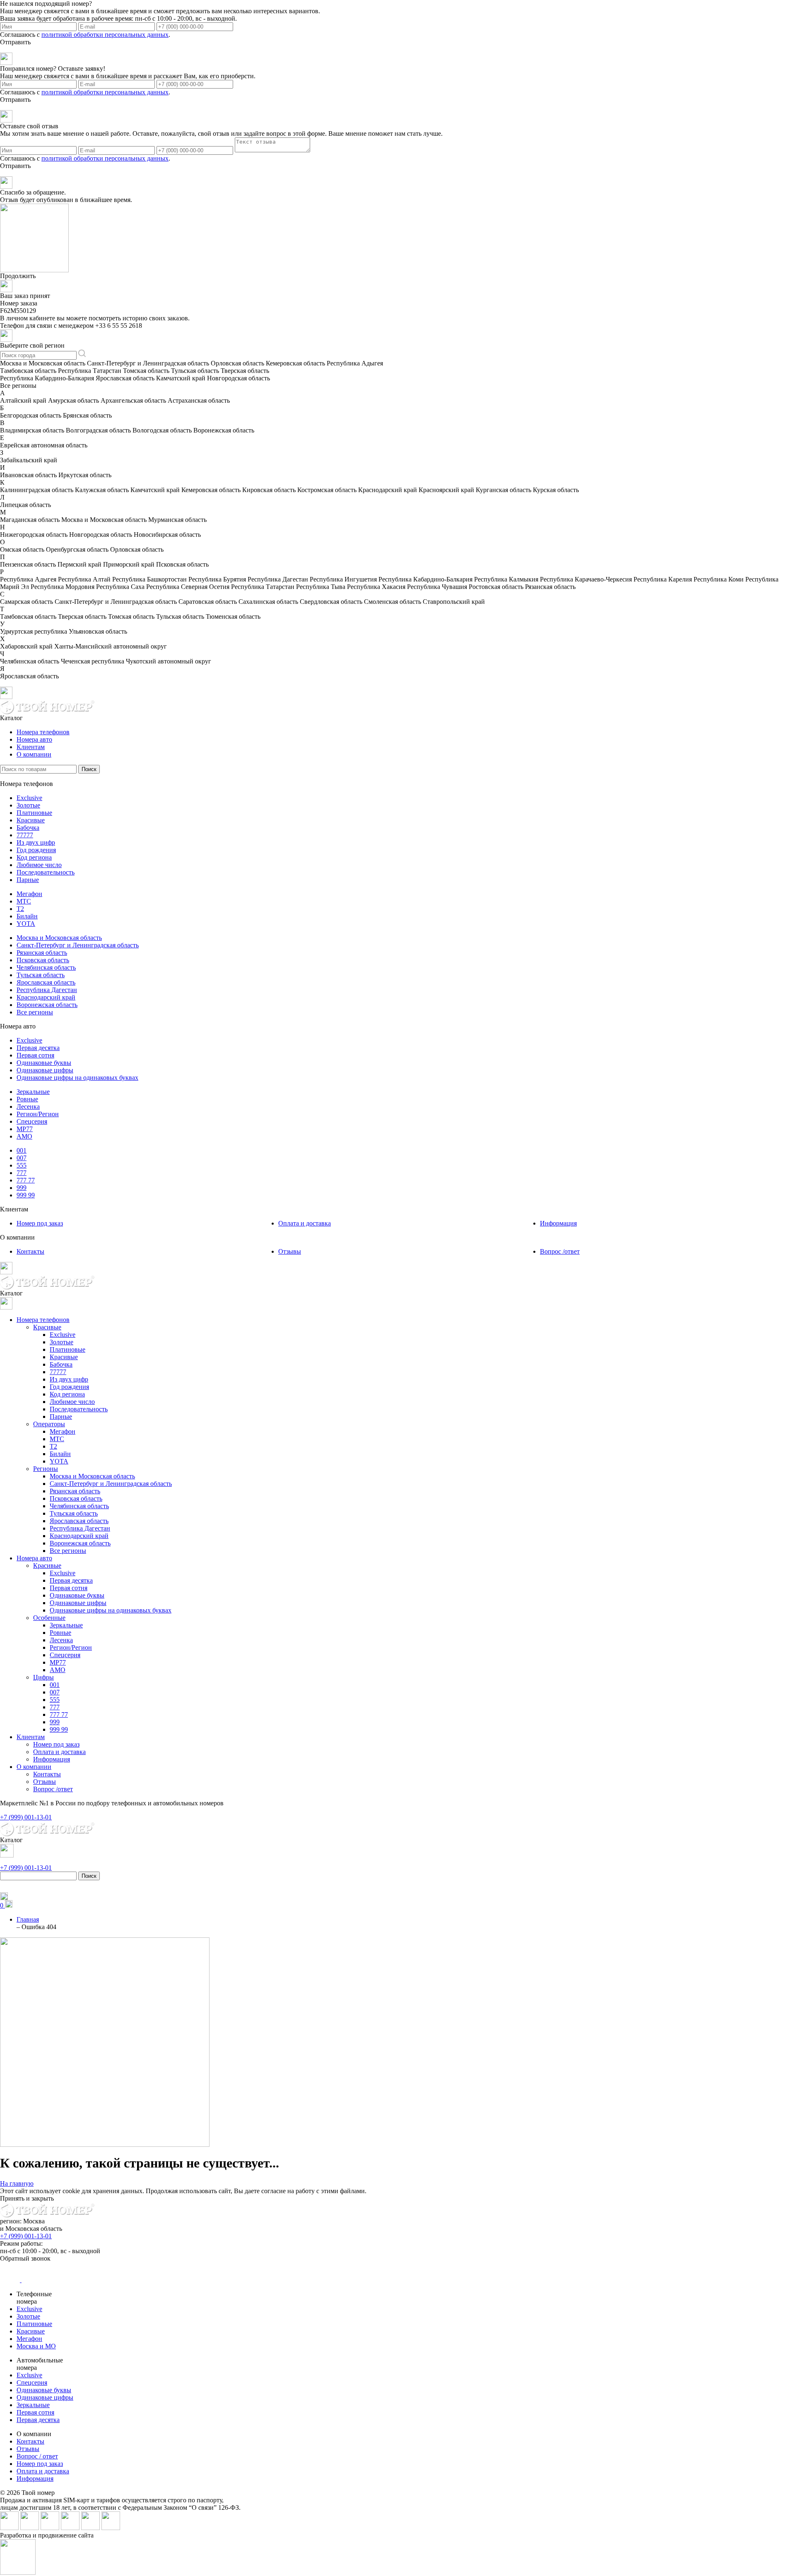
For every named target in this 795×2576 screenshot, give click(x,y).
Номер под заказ (40, 1223)
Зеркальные (33, 1092)
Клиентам (31, 747)
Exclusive (29, 798)
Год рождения (36, 850)
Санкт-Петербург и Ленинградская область (78, 945)
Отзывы (290, 1251)
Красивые (31, 820)
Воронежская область (47, 1005)
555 (22, 1165)
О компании (34, 754)
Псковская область (43, 960)
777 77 (26, 1180)
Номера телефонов (43, 732)
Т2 (20, 909)
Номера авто (34, 739)
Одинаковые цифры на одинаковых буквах (77, 1078)
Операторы (49, 1424)
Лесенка (28, 1107)
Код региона (34, 857)
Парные (28, 880)
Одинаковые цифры (45, 1070)
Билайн (27, 916)
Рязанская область (42, 953)
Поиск (89, 769)
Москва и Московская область (59, 938)
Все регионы (35, 1012)
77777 (25, 835)
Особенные (49, 1618)
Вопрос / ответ (37, 2456)
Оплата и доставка (305, 1223)
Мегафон (29, 894)
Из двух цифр (36, 842)
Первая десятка (38, 1048)
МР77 (25, 1129)
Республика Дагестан (47, 990)
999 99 (26, 1195)
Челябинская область (46, 967)
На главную (17, 2183)
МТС (24, 901)
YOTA (26, 924)
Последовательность (46, 872)
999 (22, 1188)
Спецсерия (32, 1121)
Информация (558, 1223)
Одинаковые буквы (44, 1063)
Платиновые (34, 813)
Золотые (28, 805)
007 (22, 1158)
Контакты (30, 1251)
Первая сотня (35, 1055)
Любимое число (39, 865)
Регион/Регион (38, 1114)
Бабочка (28, 828)
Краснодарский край (46, 997)
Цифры (43, 1677)
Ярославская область (46, 982)
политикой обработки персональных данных (105, 35)
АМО (24, 1136)
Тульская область (41, 975)
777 (22, 1173)
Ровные (27, 1099)
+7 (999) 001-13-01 (26, 2236)
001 (22, 1150)
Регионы (46, 1469)
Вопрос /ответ (560, 1251)
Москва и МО (36, 2346)
